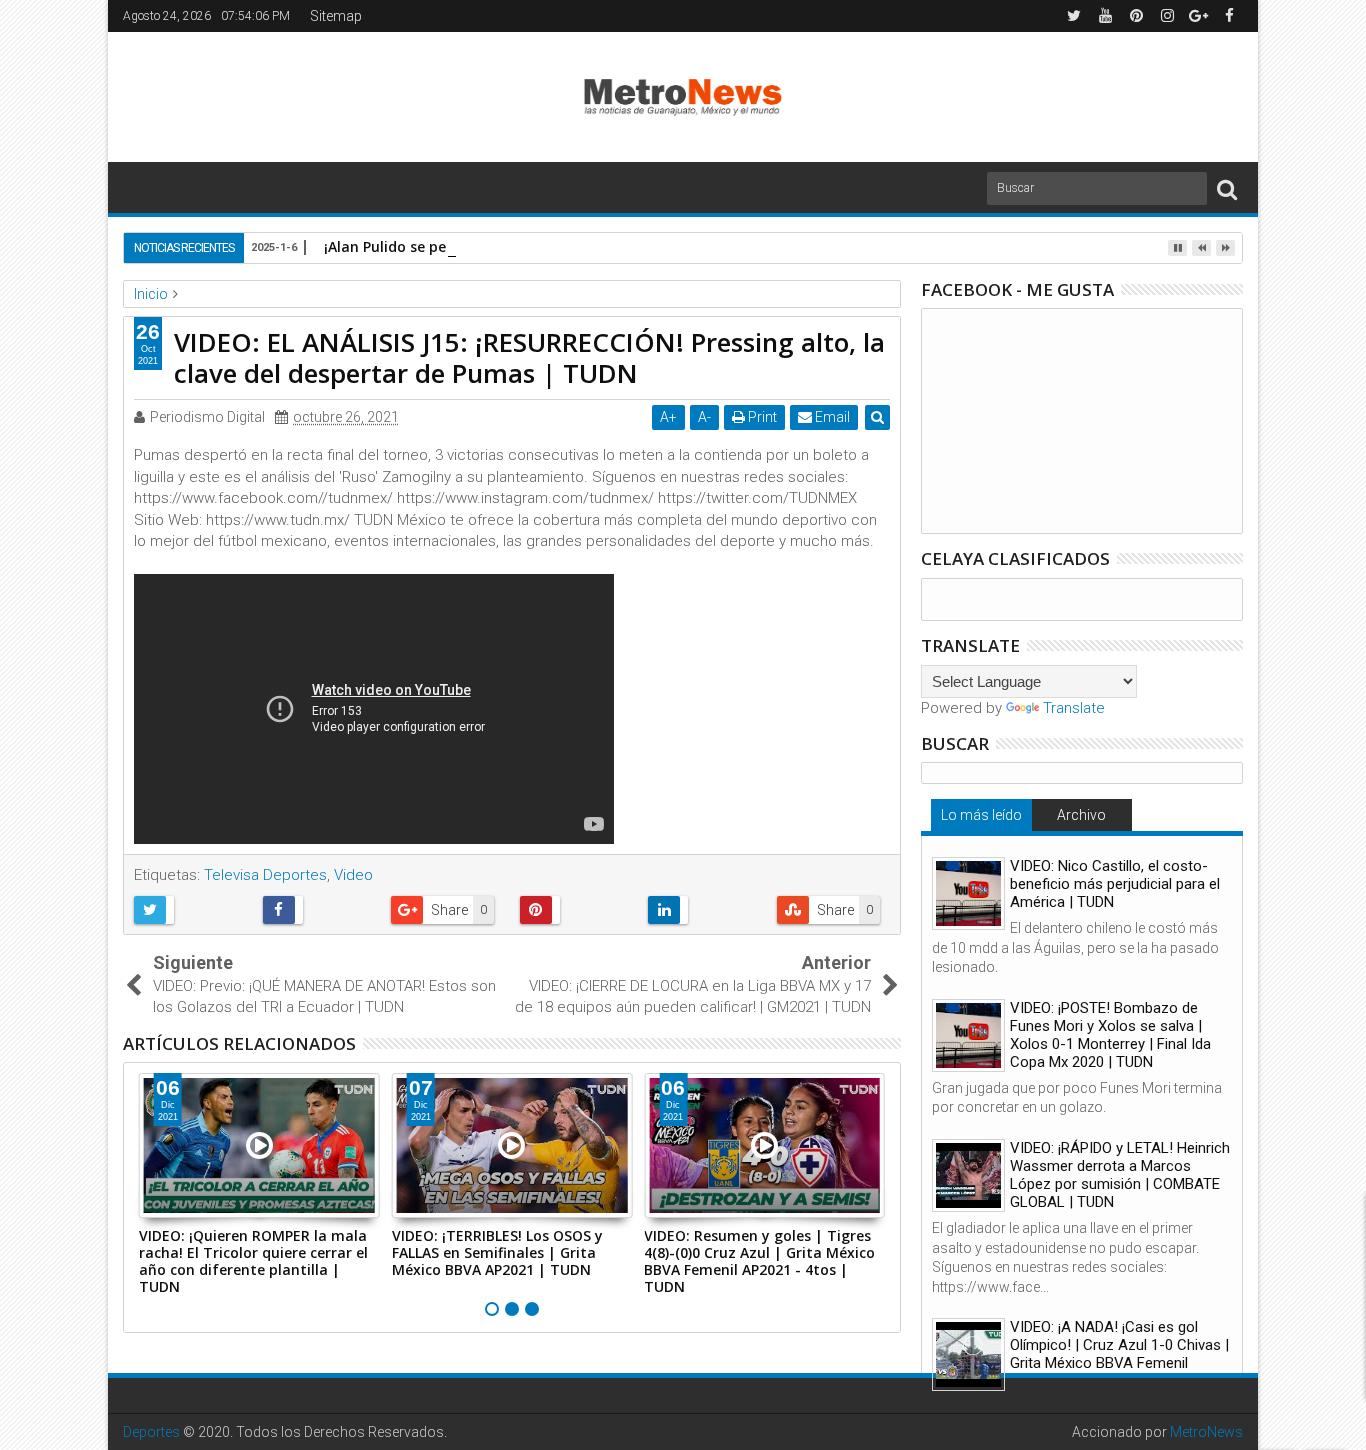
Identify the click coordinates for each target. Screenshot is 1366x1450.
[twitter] (1074, 16)
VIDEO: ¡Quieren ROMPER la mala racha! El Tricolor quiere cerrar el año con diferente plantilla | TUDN (253, 1260)
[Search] (1227, 188)
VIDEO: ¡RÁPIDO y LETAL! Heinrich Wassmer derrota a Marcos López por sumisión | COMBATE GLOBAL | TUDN (1120, 1175)
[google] (1198, 16)
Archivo (1081, 815)
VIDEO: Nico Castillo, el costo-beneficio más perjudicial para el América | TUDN (1115, 884)
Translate (1074, 708)
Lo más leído (981, 815)
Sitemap (336, 16)
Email (831, 417)
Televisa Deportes (265, 875)
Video (353, 875)
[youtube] (1105, 16)
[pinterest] (1136, 16)
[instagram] (1167, 16)
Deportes (151, 1432)
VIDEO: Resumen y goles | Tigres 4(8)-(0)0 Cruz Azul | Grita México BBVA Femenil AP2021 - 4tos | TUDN (759, 1260)
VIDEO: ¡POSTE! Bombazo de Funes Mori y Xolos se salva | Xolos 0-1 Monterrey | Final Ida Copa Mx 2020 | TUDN (1110, 1035)
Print (761, 417)
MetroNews (1206, 1432)
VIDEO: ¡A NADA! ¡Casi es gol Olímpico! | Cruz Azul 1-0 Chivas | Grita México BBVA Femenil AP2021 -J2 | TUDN (1119, 1354)
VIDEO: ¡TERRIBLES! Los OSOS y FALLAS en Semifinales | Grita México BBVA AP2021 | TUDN (497, 1252)
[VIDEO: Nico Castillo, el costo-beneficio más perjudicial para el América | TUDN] (968, 893)
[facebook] (1229, 16)
